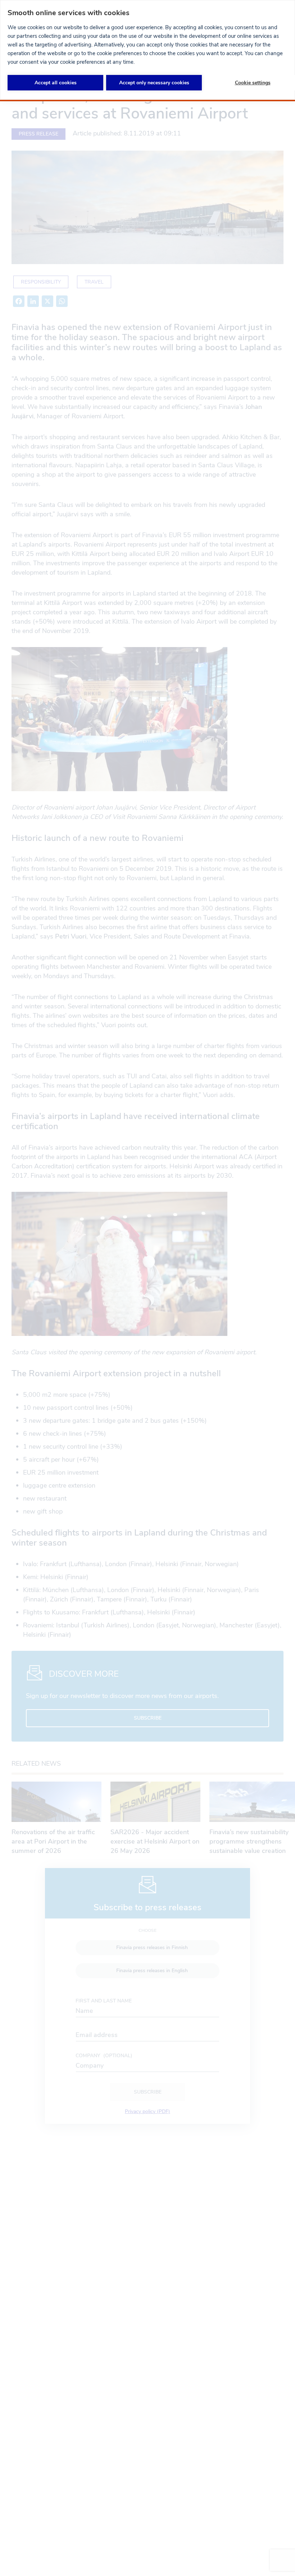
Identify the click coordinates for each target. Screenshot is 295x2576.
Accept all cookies (56, 83)
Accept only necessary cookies (154, 83)
